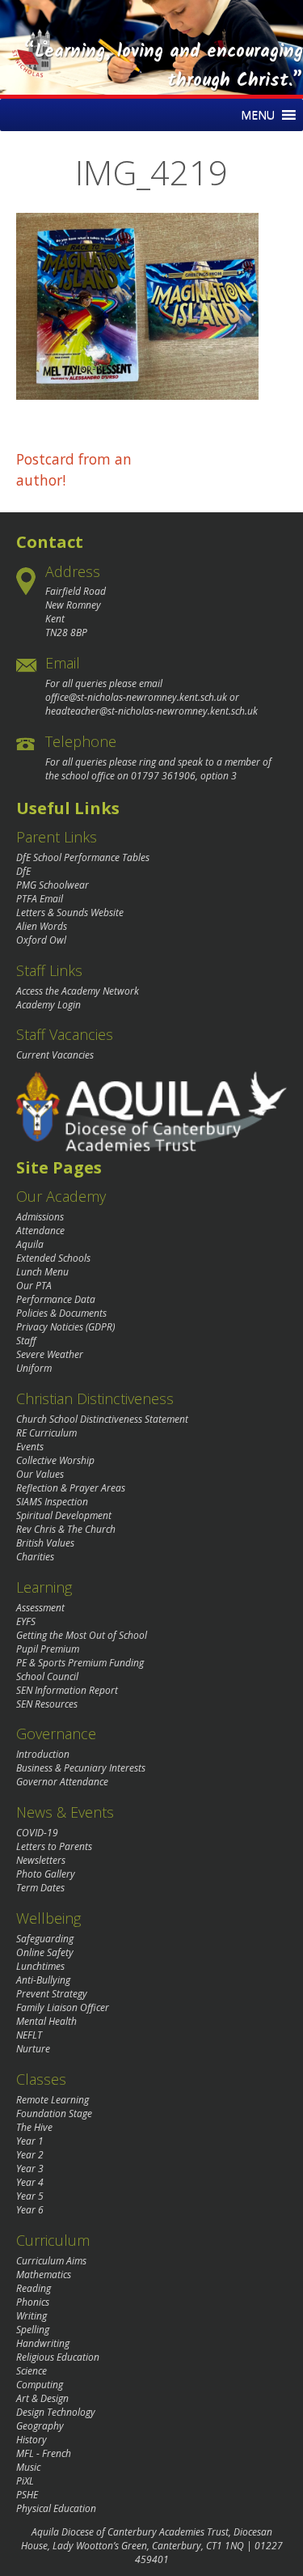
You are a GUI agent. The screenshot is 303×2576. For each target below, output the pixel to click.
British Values (45, 1543)
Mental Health (46, 2021)
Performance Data (56, 1299)
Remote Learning (53, 2100)
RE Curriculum (46, 1433)
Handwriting (43, 2343)
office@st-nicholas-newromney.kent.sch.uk (136, 697)
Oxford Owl (41, 940)
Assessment (40, 1608)
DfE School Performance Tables (83, 857)
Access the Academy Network (78, 991)
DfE (23, 871)
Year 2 (30, 2155)
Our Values (40, 1474)
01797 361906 (163, 776)
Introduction (43, 1754)
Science (32, 2371)
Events (30, 1447)
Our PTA (34, 1286)
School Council (47, 1676)
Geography (40, 2426)
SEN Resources (47, 1704)
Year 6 (30, 2210)
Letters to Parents (54, 1846)
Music (28, 2467)
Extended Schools (53, 1258)
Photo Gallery (46, 1874)
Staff (26, 1341)
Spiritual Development (64, 1515)
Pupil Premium (48, 1649)
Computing (40, 2385)
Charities (35, 1557)
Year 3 (30, 2169)
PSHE (27, 2495)
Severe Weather (50, 1354)
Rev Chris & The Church (66, 1529)
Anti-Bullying (43, 1980)
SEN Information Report (67, 1690)
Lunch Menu (42, 1272)
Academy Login (48, 1005)
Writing (32, 2316)
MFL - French (44, 2453)
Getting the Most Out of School (82, 1635)
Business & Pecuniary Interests (81, 1768)
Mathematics (44, 2275)
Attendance (40, 1231)
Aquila (30, 1244)
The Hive (34, 2127)
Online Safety (45, 1952)
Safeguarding (45, 1939)
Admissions (40, 1217)
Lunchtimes (40, 1966)
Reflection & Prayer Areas (71, 1488)
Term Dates (40, 1888)
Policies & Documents (61, 1313)
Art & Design (42, 2398)
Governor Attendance (62, 1782)
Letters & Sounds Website (70, 912)
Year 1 (30, 2141)
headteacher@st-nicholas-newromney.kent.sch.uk (151, 711)
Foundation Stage (54, 2113)
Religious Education (58, 2357)
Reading (34, 2288)
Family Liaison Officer (63, 2007)
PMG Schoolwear (53, 885)
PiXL (25, 2481)
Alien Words (42, 926)
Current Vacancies (55, 1055)
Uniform (34, 1368)
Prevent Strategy (52, 1994)
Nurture (33, 2049)
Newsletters (41, 1860)
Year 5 (30, 2196)
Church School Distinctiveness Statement (102, 1419)
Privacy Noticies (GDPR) (65, 1327)
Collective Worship (55, 1460)
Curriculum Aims (51, 2261)
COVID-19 (37, 1833)
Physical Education (56, 2508)
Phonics (33, 2302)
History (32, 2440)
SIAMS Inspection (52, 1502)
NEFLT (29, 2035)
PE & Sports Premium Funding (80, 1663)
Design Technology (56, 2412)
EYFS (26, 1621)
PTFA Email (40, 899)
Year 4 (30, 2182)
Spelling (33, 2330)
